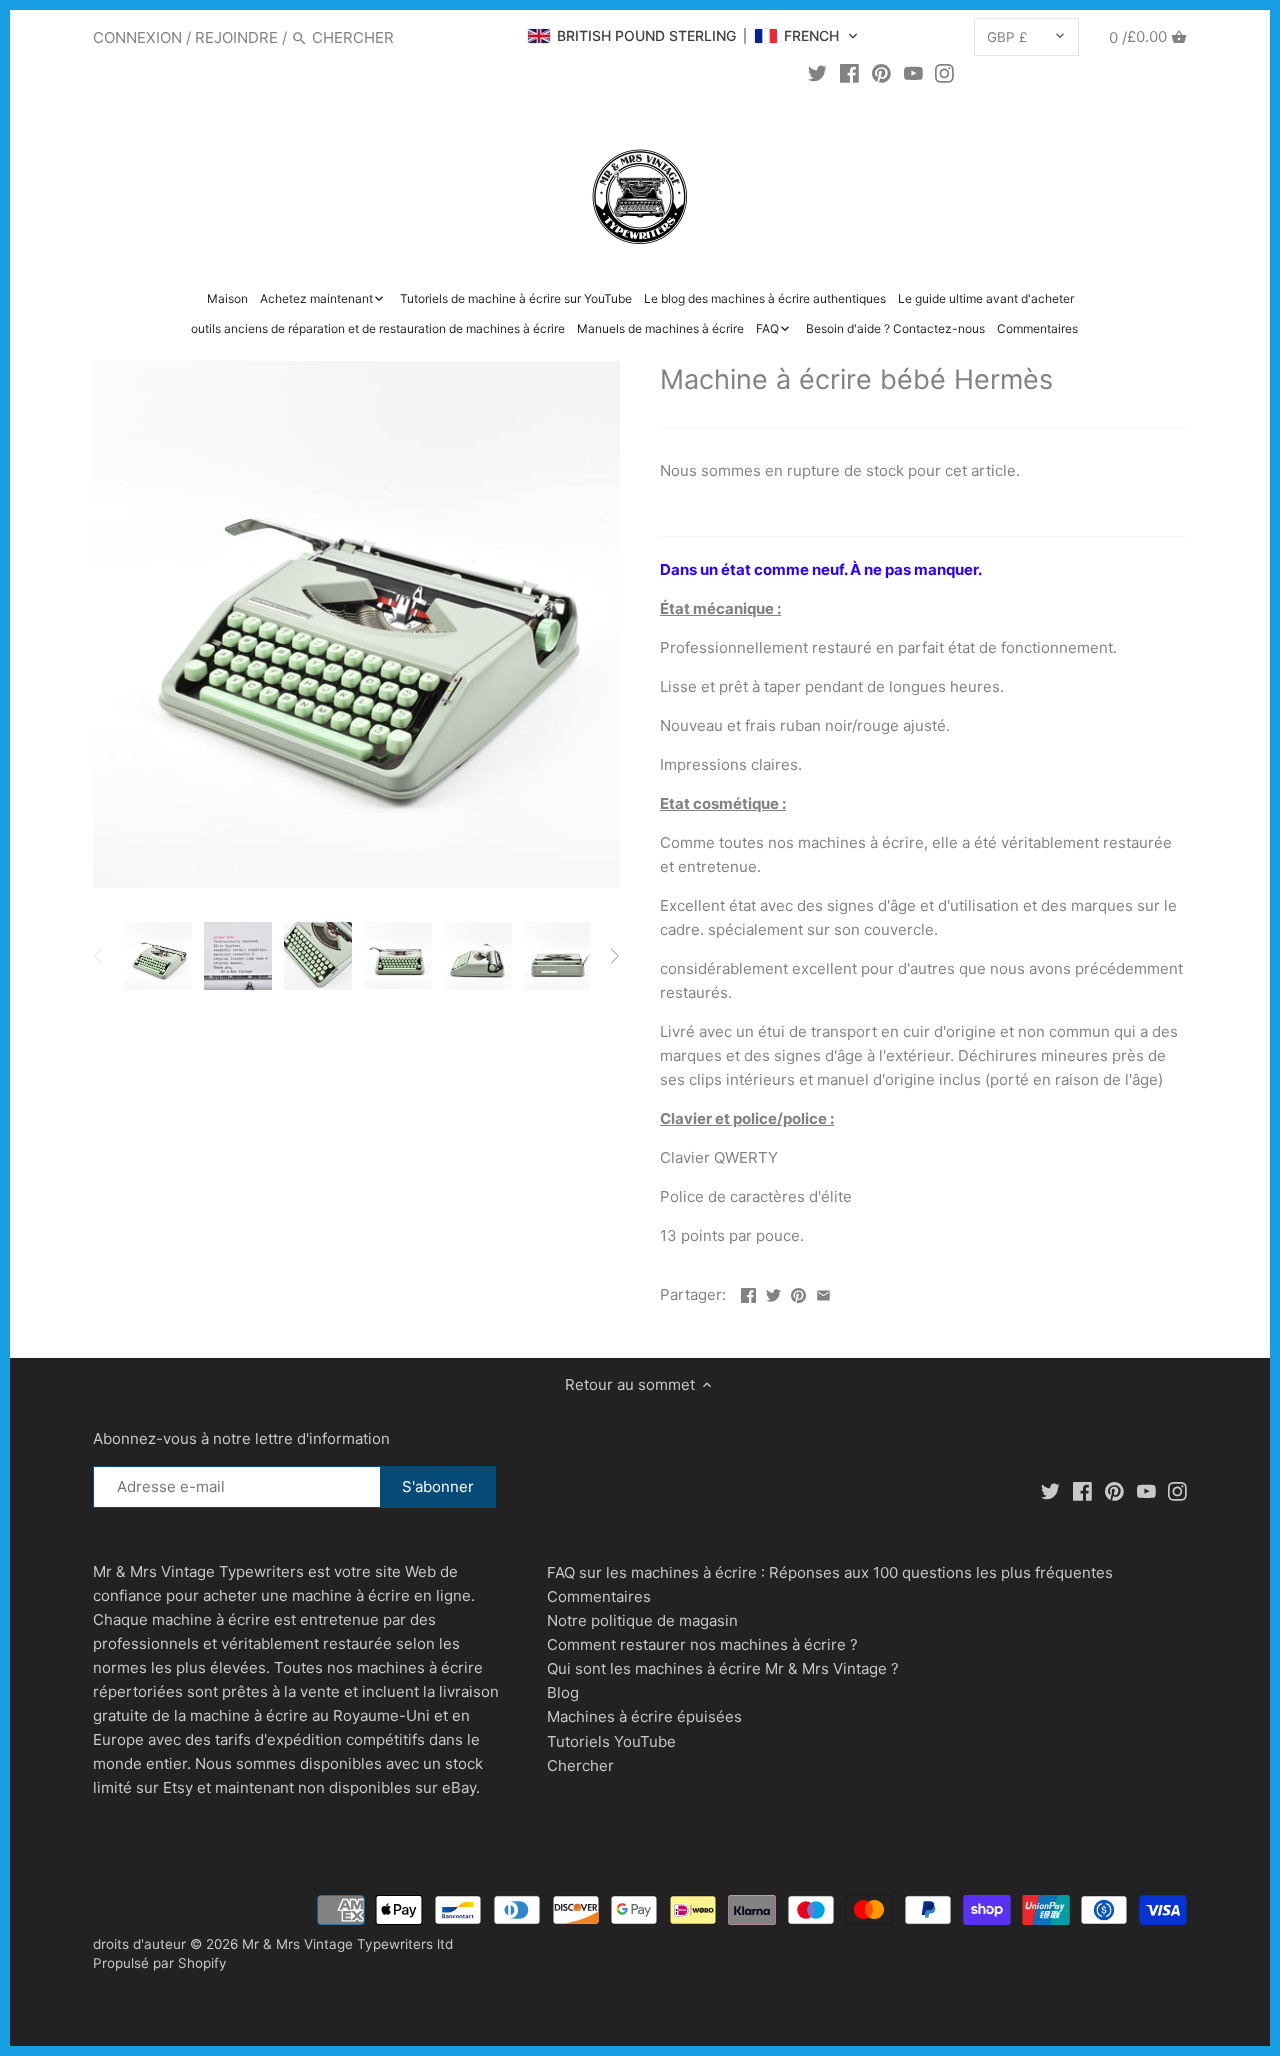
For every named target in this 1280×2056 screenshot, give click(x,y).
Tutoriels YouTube (611, 1741)
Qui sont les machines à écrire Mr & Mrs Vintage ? (723, 1668)
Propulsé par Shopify (160, 1963)
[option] (158, 956)
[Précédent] (99, 956)
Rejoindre (236, 37)
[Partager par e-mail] (823, 1292)
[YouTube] (913, 73)
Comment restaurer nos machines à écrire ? (702, 1644)
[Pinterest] (881, 73)
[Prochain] (614, 956)
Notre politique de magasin (642, 1620)
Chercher (580, 1765)
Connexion (137, 37)
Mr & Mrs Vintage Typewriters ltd (347, 1944)
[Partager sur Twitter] (773, 1292)
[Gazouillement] (817, 73)
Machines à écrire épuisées (644, 1716)
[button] (693, 36)
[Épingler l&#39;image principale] (798, 1292)
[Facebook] (849, 73)
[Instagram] (944, 73)
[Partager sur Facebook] (748, 1292)
